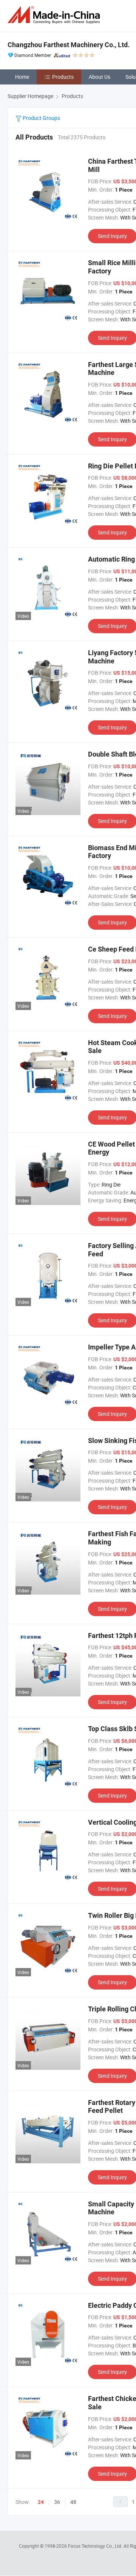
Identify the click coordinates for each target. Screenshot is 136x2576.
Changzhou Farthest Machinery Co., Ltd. (69, 45)
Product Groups (41, 118)
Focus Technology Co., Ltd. (96, 2546)
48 (73, 2502)
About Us (100, 77)
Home (22, 77)
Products (63, 77)
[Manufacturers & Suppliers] (55, 15)
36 (57, 2502)
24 (41, 2502)
